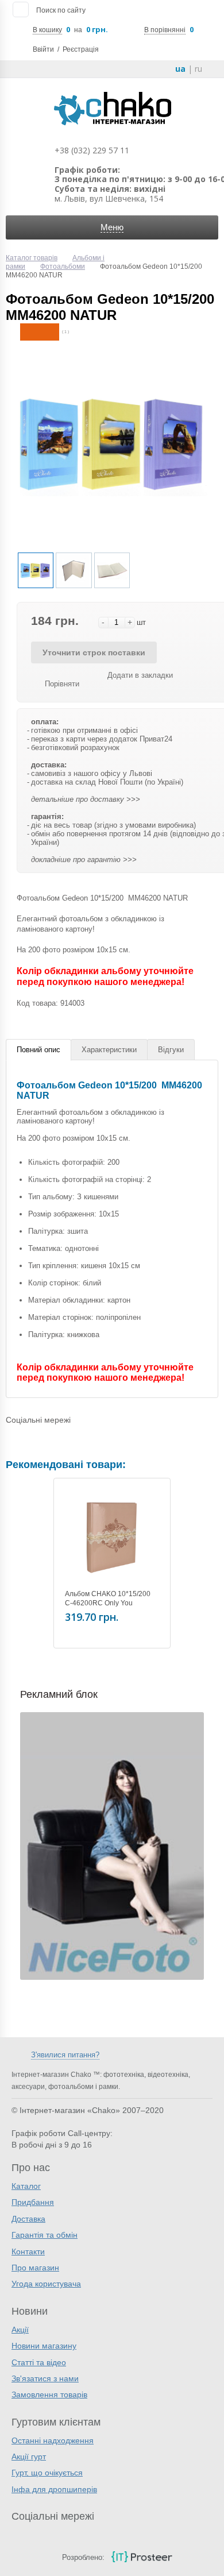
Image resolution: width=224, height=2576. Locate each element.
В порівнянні (165, 30)
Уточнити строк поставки (94, 652)
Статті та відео (39, 2362)
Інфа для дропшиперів (54, 2489)
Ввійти (43, 49)
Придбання (33, 2202)
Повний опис (38, 1050)
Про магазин (35, 2268)
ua (180, 69)
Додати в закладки (140, 675)
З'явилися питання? (65, 2055)
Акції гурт (29, 2457)
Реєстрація (81, 49)
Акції (20, 2330)
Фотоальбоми (63, 267)
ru (198, 69)
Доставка (28, 2219)
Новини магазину (44, 2346)
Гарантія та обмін (45, 2235)
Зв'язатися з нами (45, 2378)
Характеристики (109, 1050)
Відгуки (171, 1050)
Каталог (26, 2186)
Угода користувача (46, 2284)
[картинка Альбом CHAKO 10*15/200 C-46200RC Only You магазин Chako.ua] (112, 1536)
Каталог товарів (32, 258)
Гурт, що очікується (47, 2473)
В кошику (47, 30)
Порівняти (62, 684)
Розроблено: (83, 2557)
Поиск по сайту (61, 10)
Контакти (28, 2251)
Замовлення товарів (49, 2395)
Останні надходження (53, 2440)
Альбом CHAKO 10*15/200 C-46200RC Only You (108, 1598)
